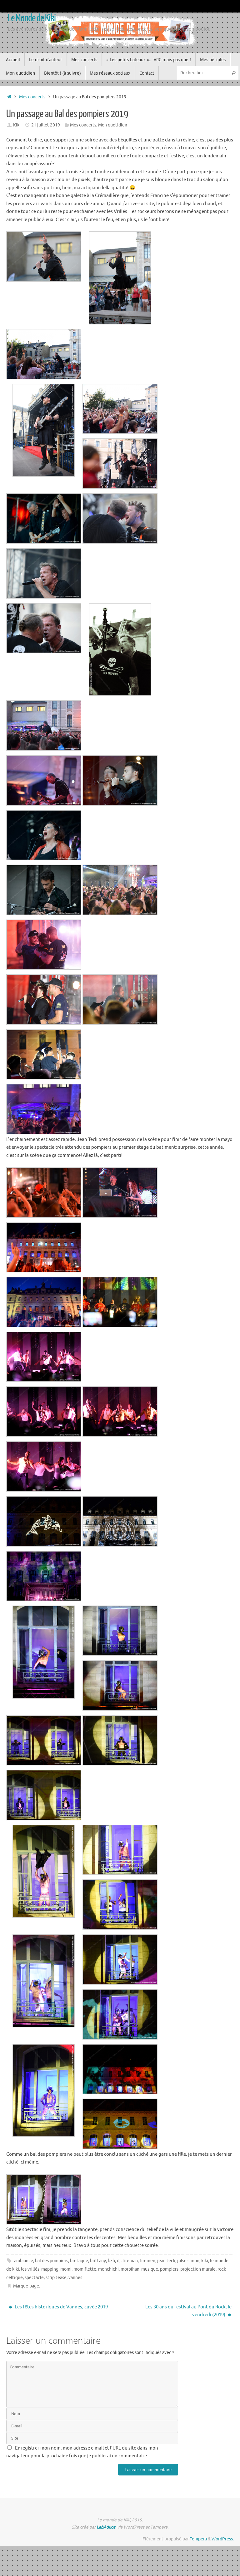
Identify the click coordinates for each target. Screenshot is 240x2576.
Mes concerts (32, 97)
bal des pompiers (52, 2261)
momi (66, 2269)
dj (119, 2261)
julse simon (188, 2261)
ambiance (24, 2261)
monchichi (108, 2269)
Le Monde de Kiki (32, 18)
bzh (111, 2261)
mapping (50, 2269)
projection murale (198, 2269)
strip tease (56, 2278)
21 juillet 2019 (46, 125)
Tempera (198, 2539)
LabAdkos (106, 2527)
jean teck (166, 2261)
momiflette (85, 2269)
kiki (205, 2261)
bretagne (79, 2261)
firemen (147, 2261)
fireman (130, 2261)
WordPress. (223, 2539)
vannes (75, 2278)
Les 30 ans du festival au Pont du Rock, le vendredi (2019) (188, 2311)
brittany (98, 2261)
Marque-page (26, 2286)
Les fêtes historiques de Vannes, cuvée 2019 (61, 2307)
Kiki (17, 125)
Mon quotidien (113, 125)
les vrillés (30, 2269)
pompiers (169, 2269)
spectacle (34, 2278)
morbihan (130, 2269)
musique (150, 2269)
